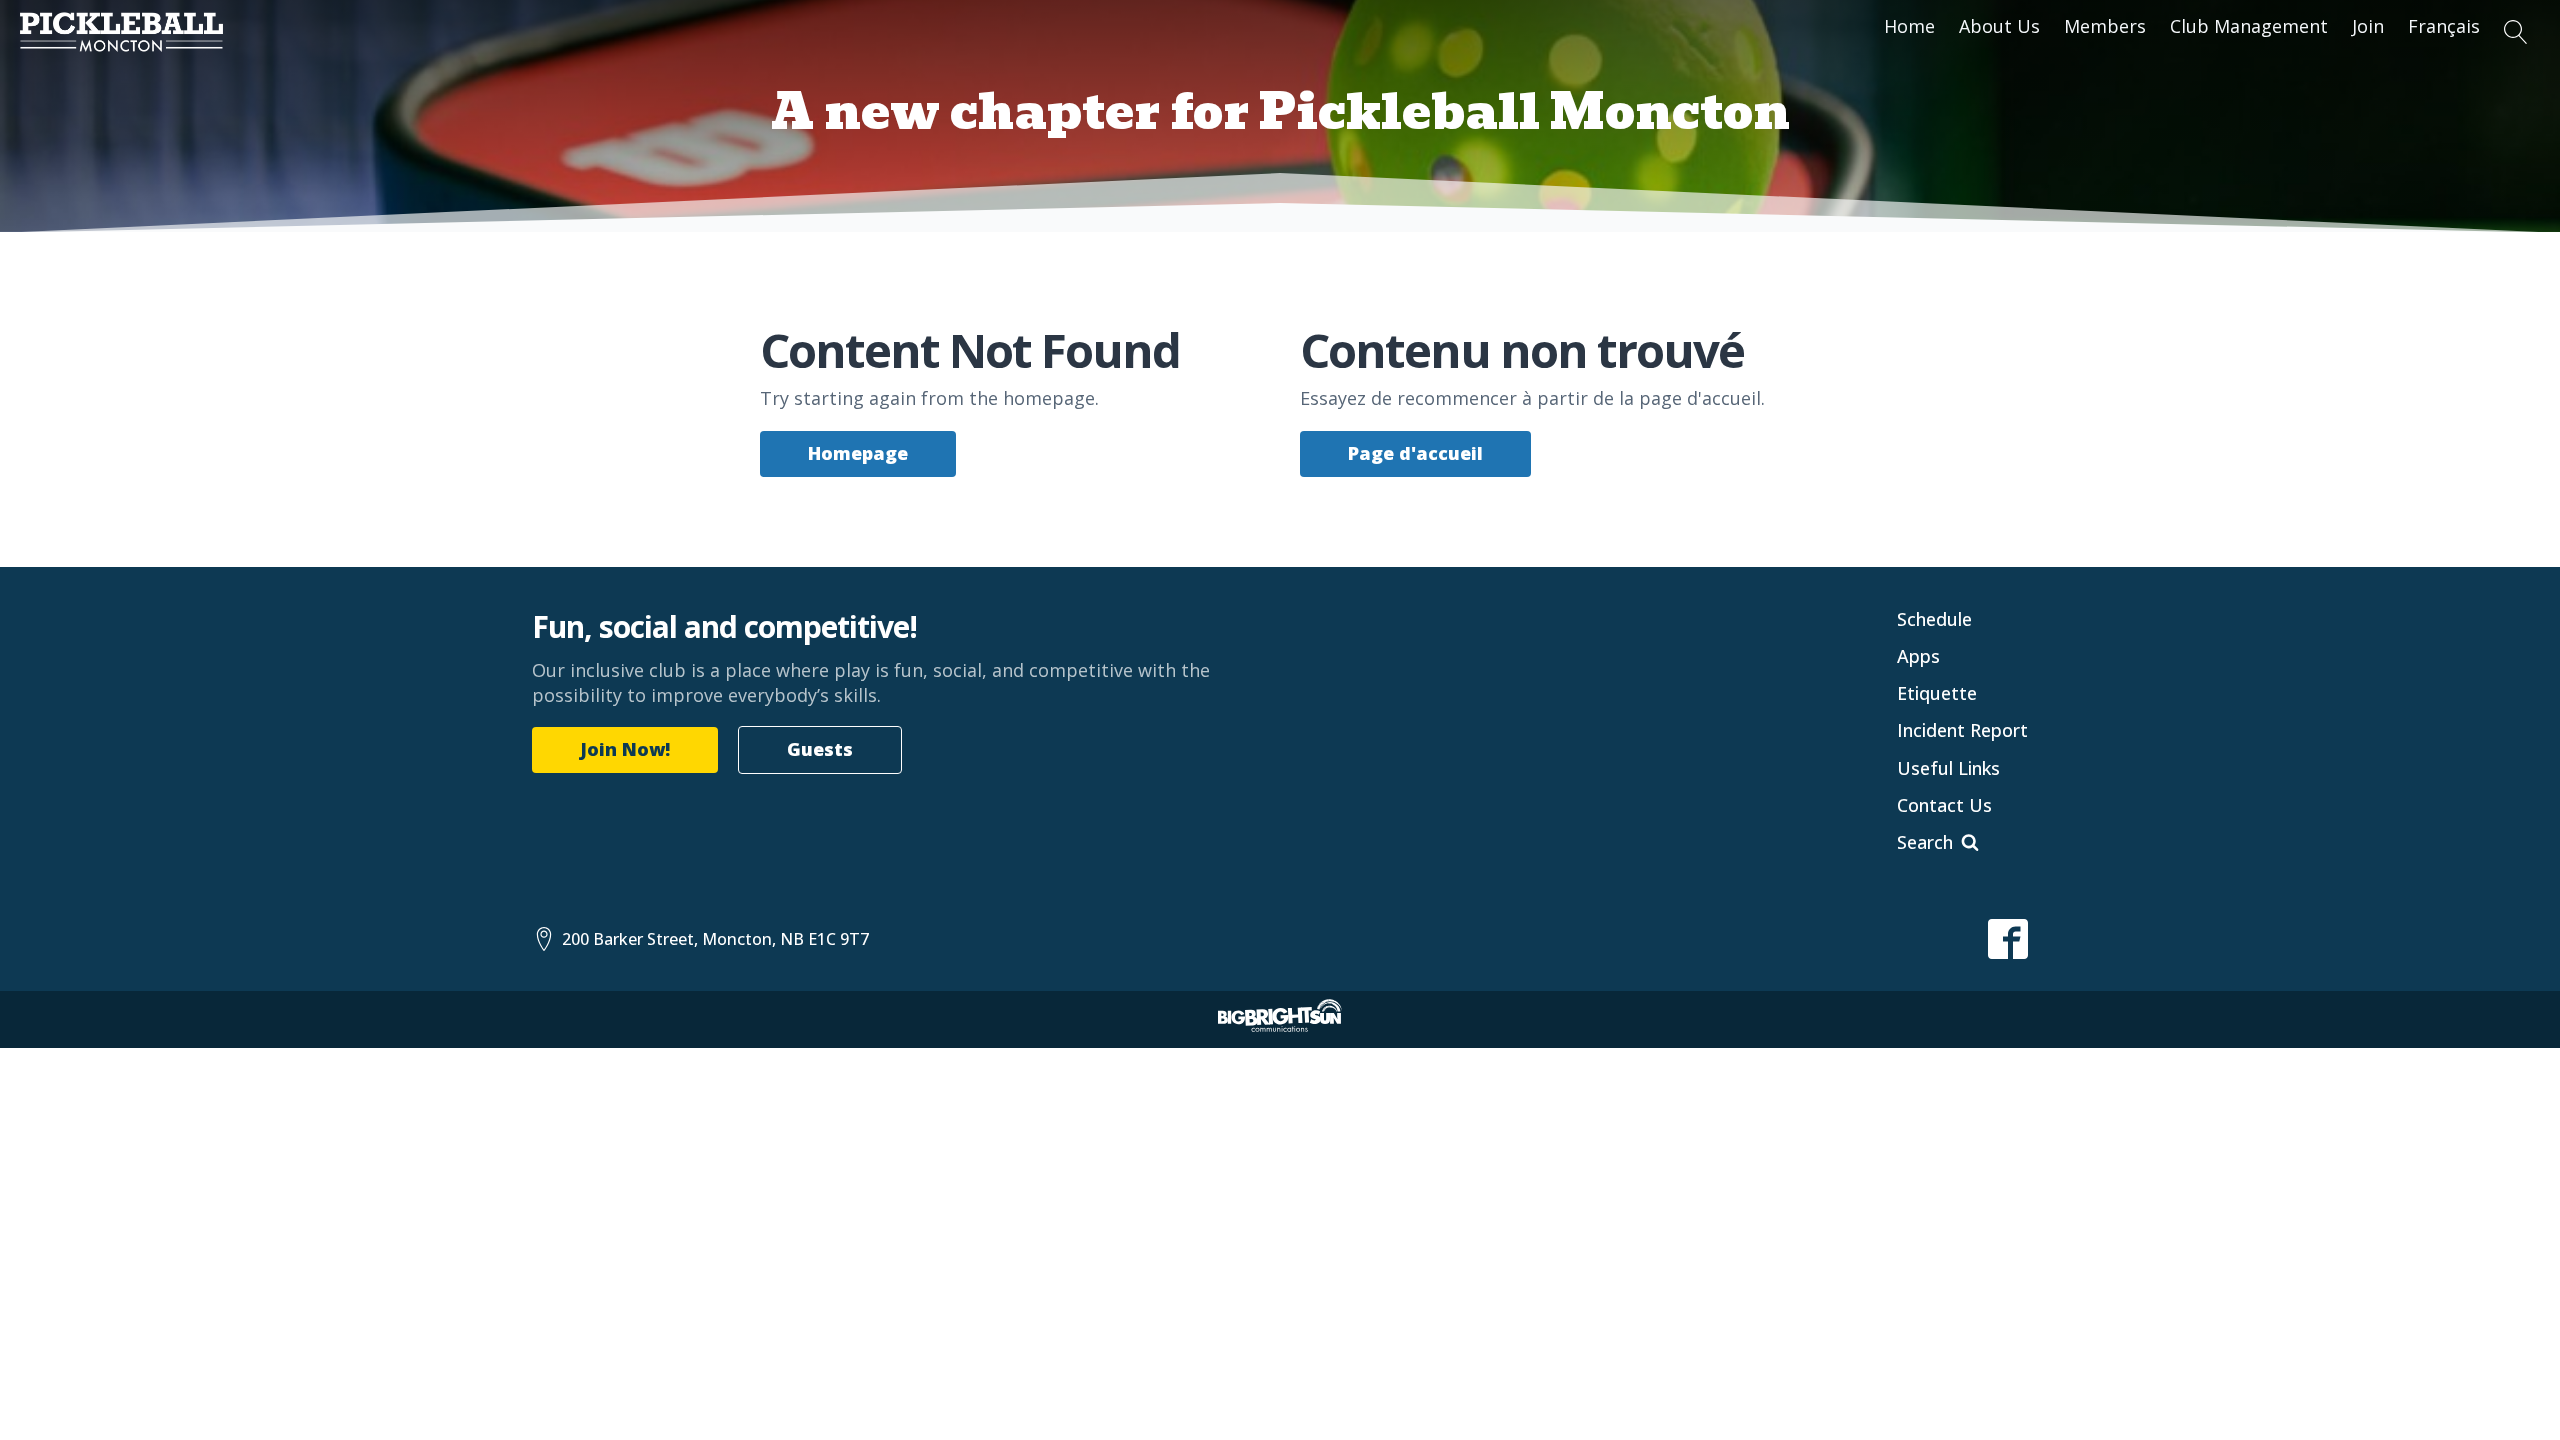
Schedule (1934, 619)
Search (1925, 842)
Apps (1918, 656)
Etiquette (1937, 693)
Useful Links (1948, 768)
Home (1909, 26)
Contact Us (1944, 805)
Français (2444, 26)
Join (2368, 26)
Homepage (858, 453)
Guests (820, 749)
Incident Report (1962, 730)
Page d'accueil (1415, 453)
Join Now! (625, 749)
